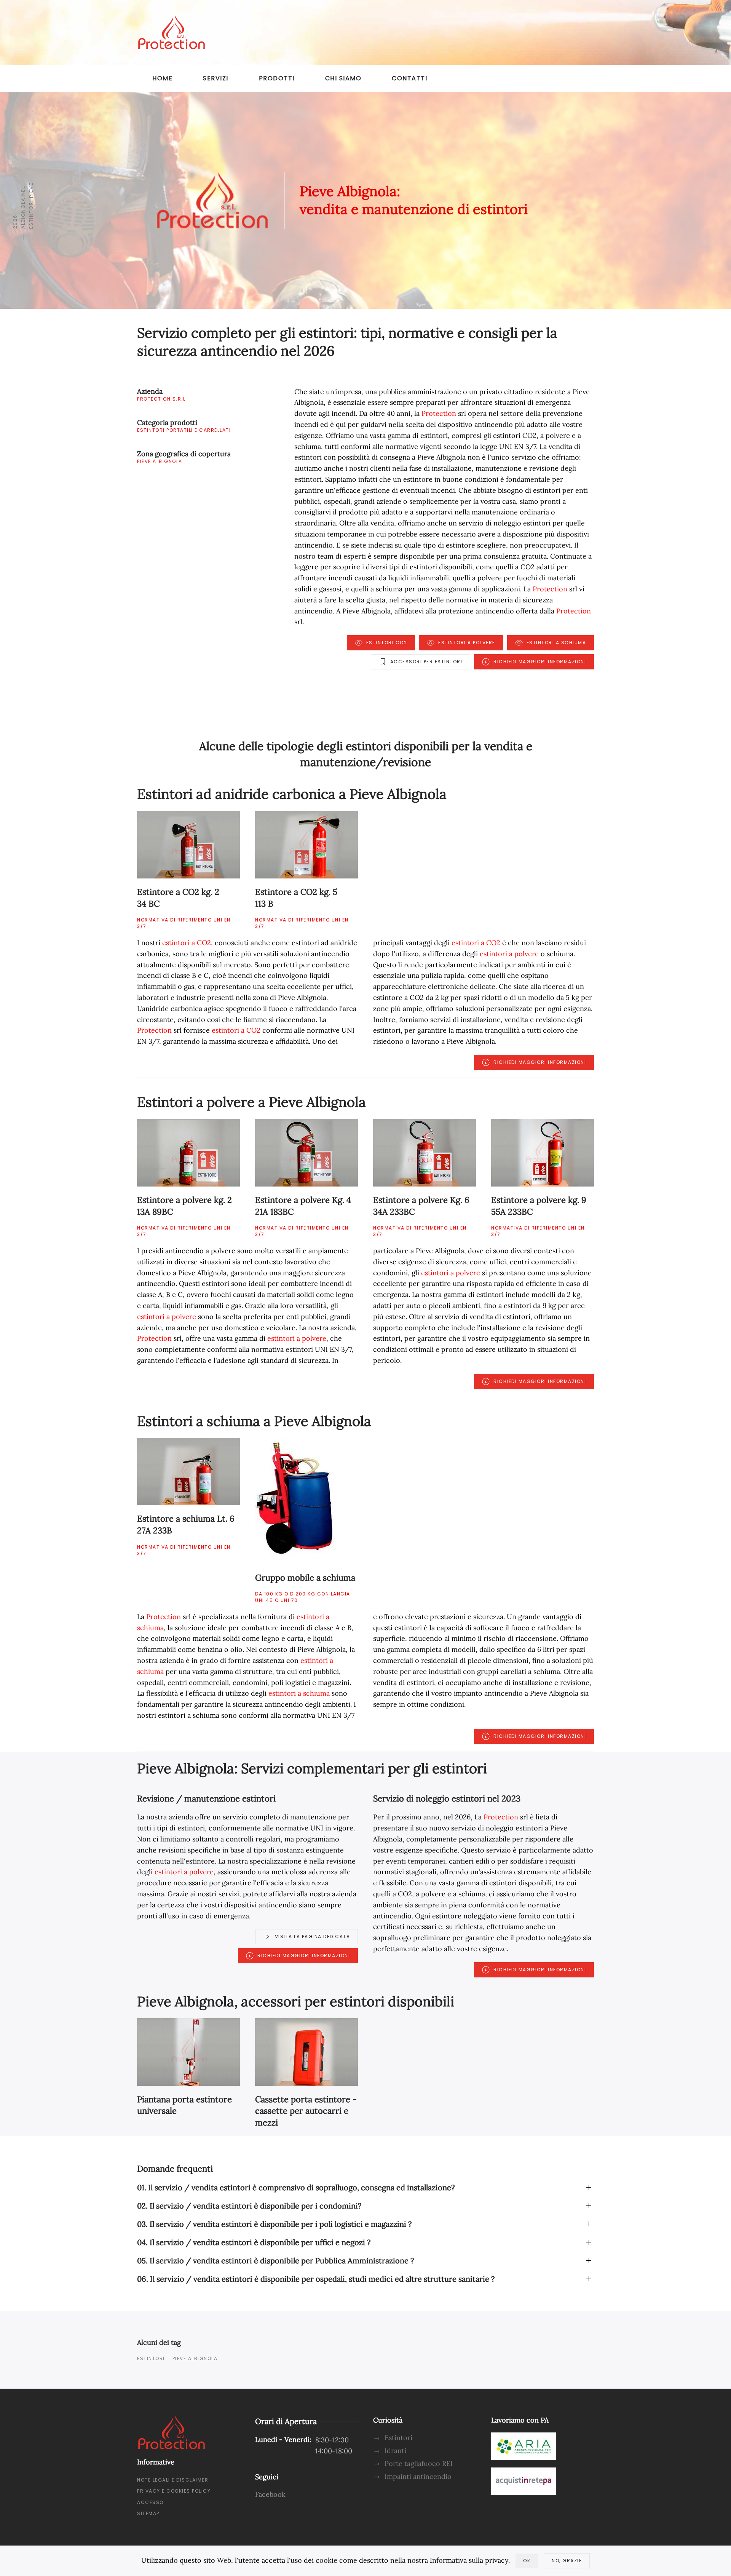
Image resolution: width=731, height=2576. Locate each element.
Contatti (409, 78)
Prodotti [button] (277, 78)
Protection (439, 413)
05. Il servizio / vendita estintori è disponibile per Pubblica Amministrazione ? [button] (275, 2261)
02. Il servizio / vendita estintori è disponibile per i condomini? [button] (249, 2206)
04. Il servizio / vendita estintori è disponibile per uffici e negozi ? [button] (254, 2242)
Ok (527, 2561)
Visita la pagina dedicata (313, 1936)
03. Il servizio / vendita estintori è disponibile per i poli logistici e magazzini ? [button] (274, 2224)
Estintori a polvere (467, 643)
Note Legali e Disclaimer (173, 2480)
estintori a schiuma (299, 1693)
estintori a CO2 (187, 943)
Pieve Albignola (195, 2358)
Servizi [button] (216, 78)
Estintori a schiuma (556, 643)
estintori (151, 2358)
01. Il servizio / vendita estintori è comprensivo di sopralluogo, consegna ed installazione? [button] (296, 2187)
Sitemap (148, 2513)
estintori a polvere (509, 954)
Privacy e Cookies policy (174, 2491)
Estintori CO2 (387, 643)
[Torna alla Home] (171, 32)
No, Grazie (567, 2561)
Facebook (270, 2494)
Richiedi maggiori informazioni (540, 662)
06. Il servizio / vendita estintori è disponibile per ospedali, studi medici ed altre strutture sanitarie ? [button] (316, 2279)
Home (162, 78)
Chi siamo (343, 78)
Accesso (150, 2502)
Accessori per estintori (426, 662)
